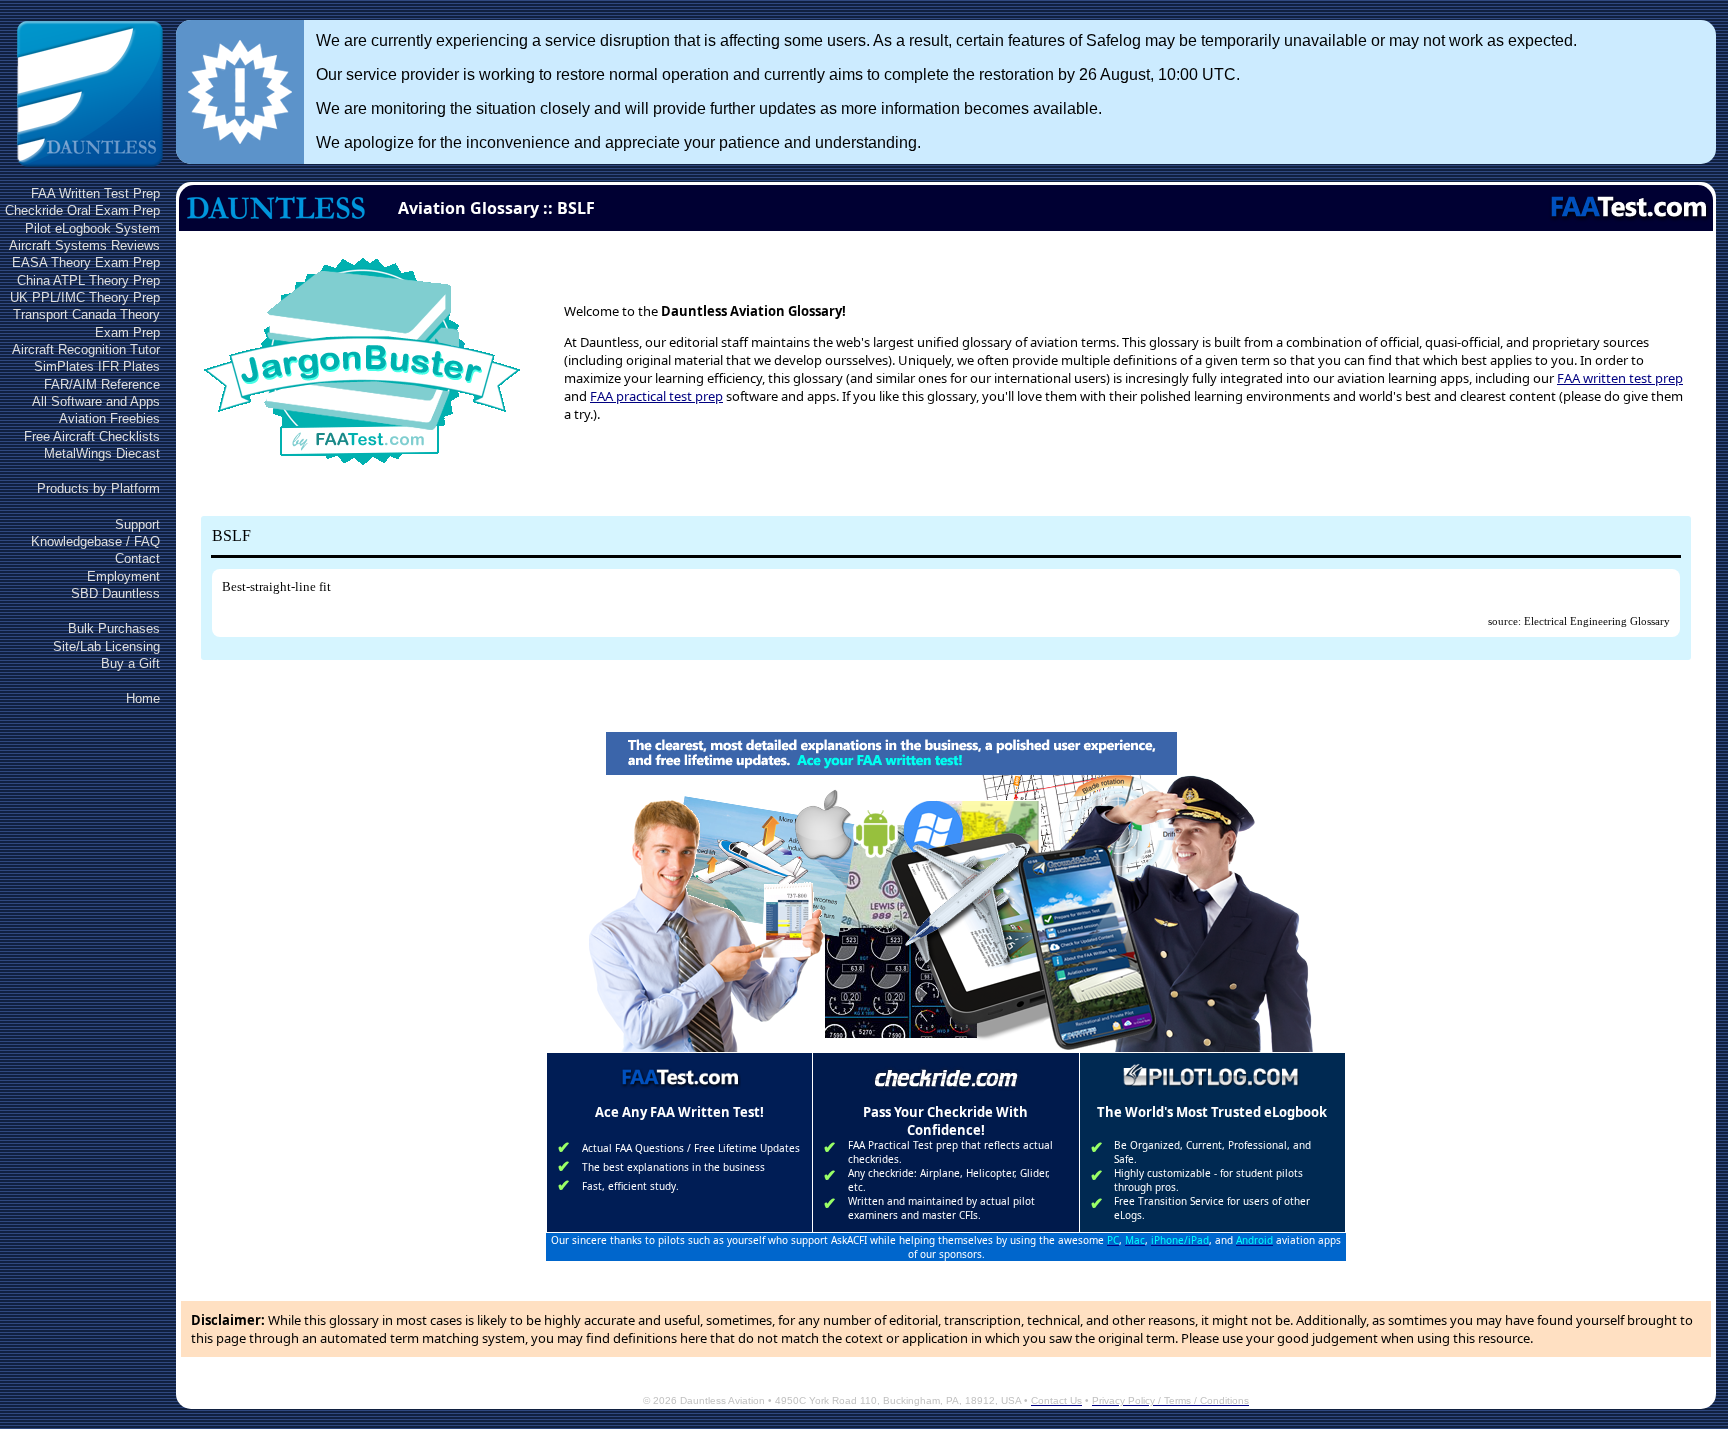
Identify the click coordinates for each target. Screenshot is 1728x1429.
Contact (137, 558)
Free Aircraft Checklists (92, 436)
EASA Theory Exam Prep (86, 262)
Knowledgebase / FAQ (95, 541)
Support (137, 524)
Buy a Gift (130, 663)
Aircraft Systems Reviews (84, 245)
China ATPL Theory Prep (88, 280)
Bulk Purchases (114, 628)
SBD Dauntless (115, 593)
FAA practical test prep (656, 396)
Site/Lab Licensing (106, 646)
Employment (123, 576)
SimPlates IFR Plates (97, 366)
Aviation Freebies (109, 418)
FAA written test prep (1620, 378)
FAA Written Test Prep (95, 193)
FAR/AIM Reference (102, 384)
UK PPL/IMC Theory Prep (85, 297)
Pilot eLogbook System (92, 228)
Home (143, 698)
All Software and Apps (96, 401)
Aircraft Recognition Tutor (86, 349)
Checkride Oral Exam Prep (82, 210)
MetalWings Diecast (102, 453)
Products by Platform (98, 488)
